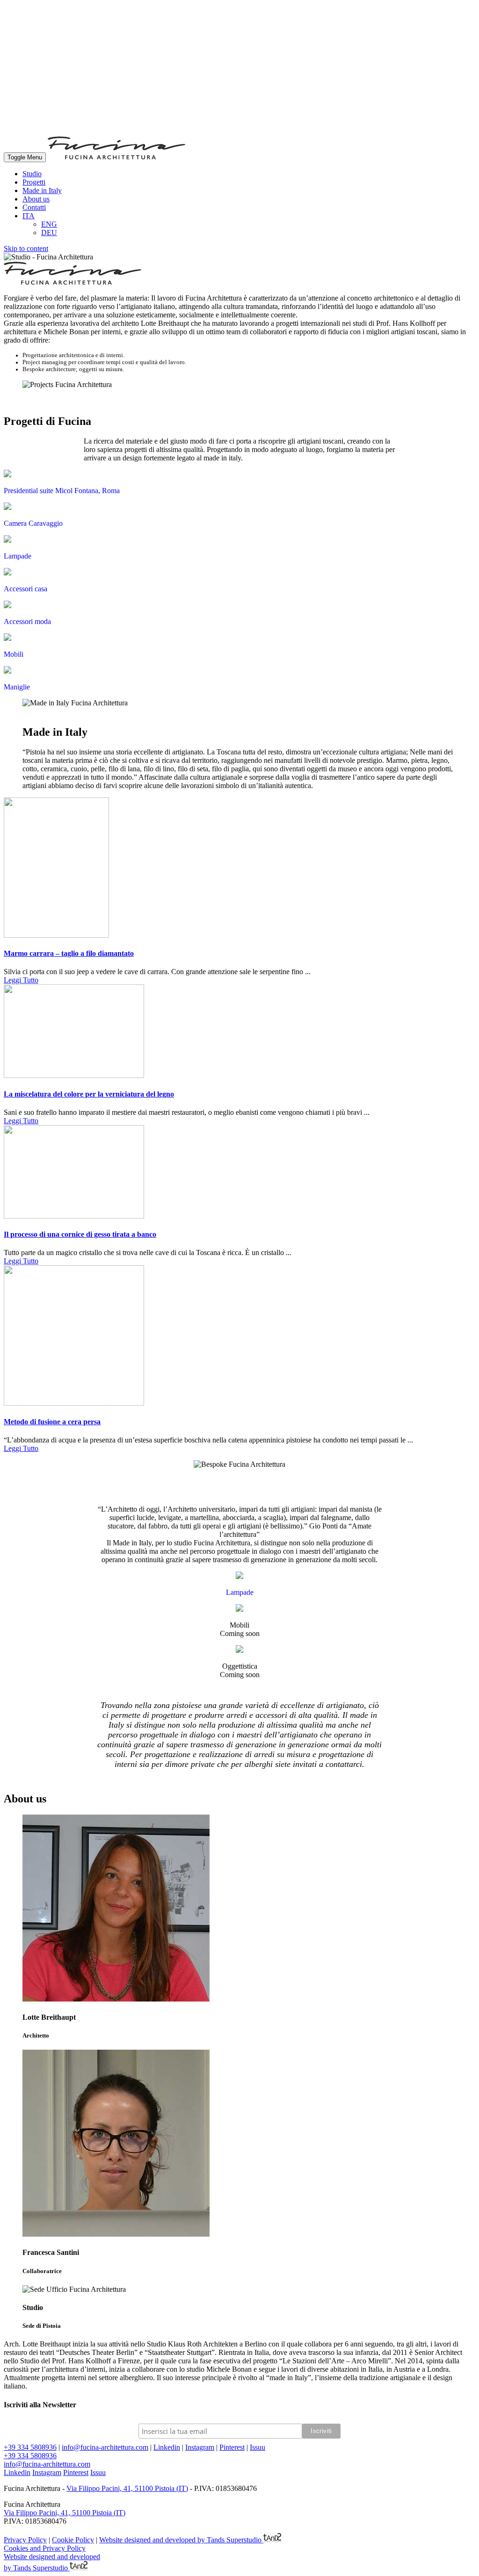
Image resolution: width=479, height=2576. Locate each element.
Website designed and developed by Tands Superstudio (181, 2540)
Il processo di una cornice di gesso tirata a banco (80, 1234)
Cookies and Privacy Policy (45, 2548)
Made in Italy (42, 190)
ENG (49, 224)
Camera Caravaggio (33, 523)
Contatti (34, 207)
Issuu (258, 2447)
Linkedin (167, 2447)
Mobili (14, 654)
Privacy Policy (25, 2540)
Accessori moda (27, 621)
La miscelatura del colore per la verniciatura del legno (89, 1094)
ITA (29, 216)
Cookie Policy (73, 2540)
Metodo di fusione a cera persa (52, 1422)
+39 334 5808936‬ (30, 2447)
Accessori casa (25, 589)
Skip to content (26, 248)
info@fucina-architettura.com (105, 2447)
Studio (32, 174)
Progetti (34, 182)
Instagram (200, 2447)
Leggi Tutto (21, 980)
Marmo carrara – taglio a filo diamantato (69, 953)
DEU (49, 233)
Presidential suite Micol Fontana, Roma (62, 491)
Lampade (18, 556)
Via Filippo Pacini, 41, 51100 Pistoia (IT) (127, 2488)
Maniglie (17, 687)
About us (36, 199)
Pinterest (232, 2447)
